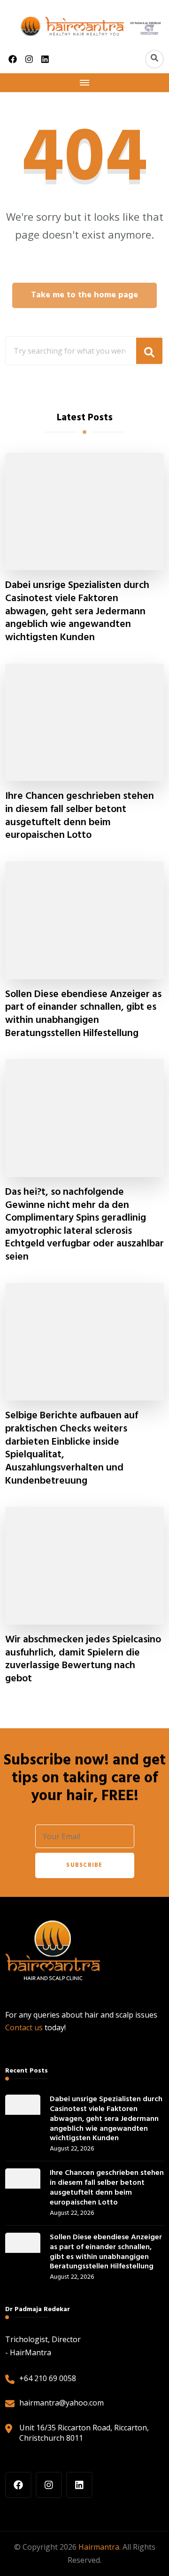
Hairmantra (99, 2547)
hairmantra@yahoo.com (61, 2403)
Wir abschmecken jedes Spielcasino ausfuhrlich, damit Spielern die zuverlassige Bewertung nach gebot (83, 1660)
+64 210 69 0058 (48, 2378)
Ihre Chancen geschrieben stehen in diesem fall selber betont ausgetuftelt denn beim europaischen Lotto (80, 816)
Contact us (24, 2027)
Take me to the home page (84, 295)
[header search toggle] (154, 59)
